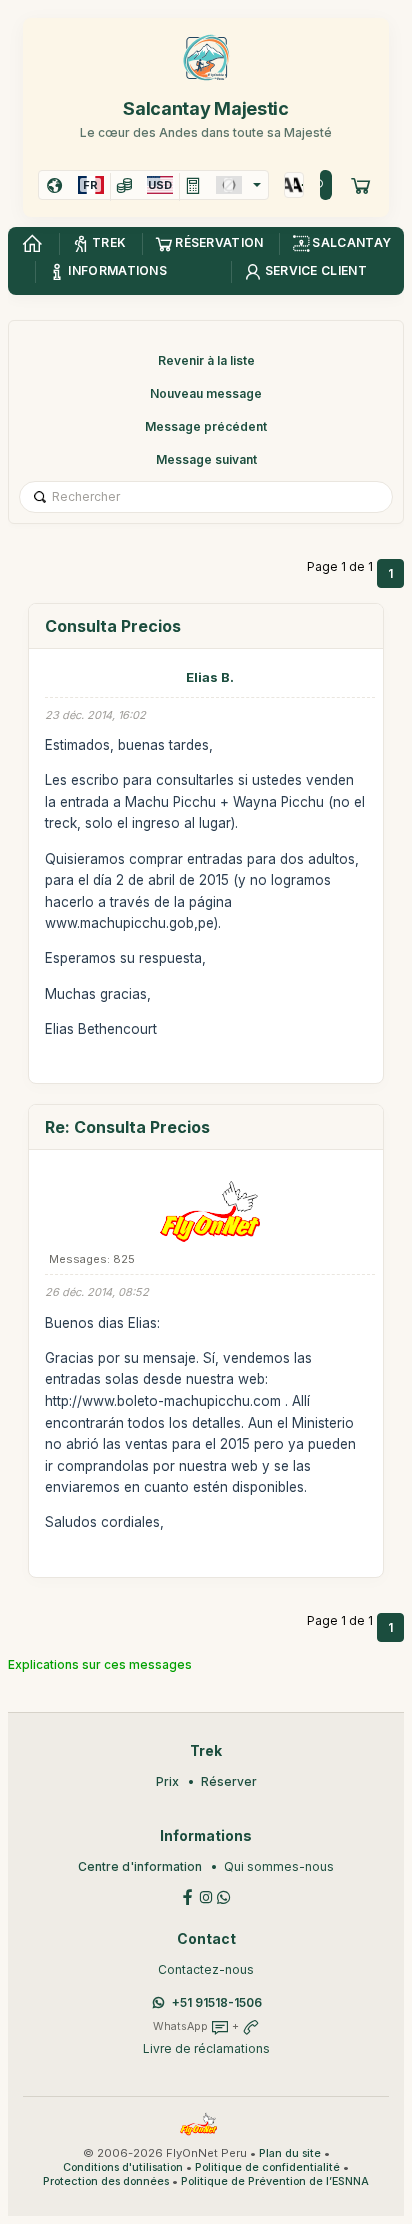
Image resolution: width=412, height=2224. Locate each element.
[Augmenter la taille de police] (289, 185)
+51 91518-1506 (217, 2002)
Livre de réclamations (206, 2048)
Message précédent (206, 426)
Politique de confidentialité (267, 2167)
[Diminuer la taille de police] (298, 185)
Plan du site (290, 2153)
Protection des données (106, 2181)
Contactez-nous (206, 1969)
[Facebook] (188, 1895)
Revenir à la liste (206, 360)
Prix (167, 1781)
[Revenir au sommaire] (32, 244)
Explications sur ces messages (100, 1664)
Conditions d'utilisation (123, 2167)
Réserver (229, 1781)
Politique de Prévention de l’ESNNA (275, 2181)
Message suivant (206, 459)
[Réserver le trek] (361, 185)
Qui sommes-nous (279, 1866)
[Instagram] (206, 1895)
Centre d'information (140, 1866)
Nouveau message (206, 393)
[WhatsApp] (224, 1895)
